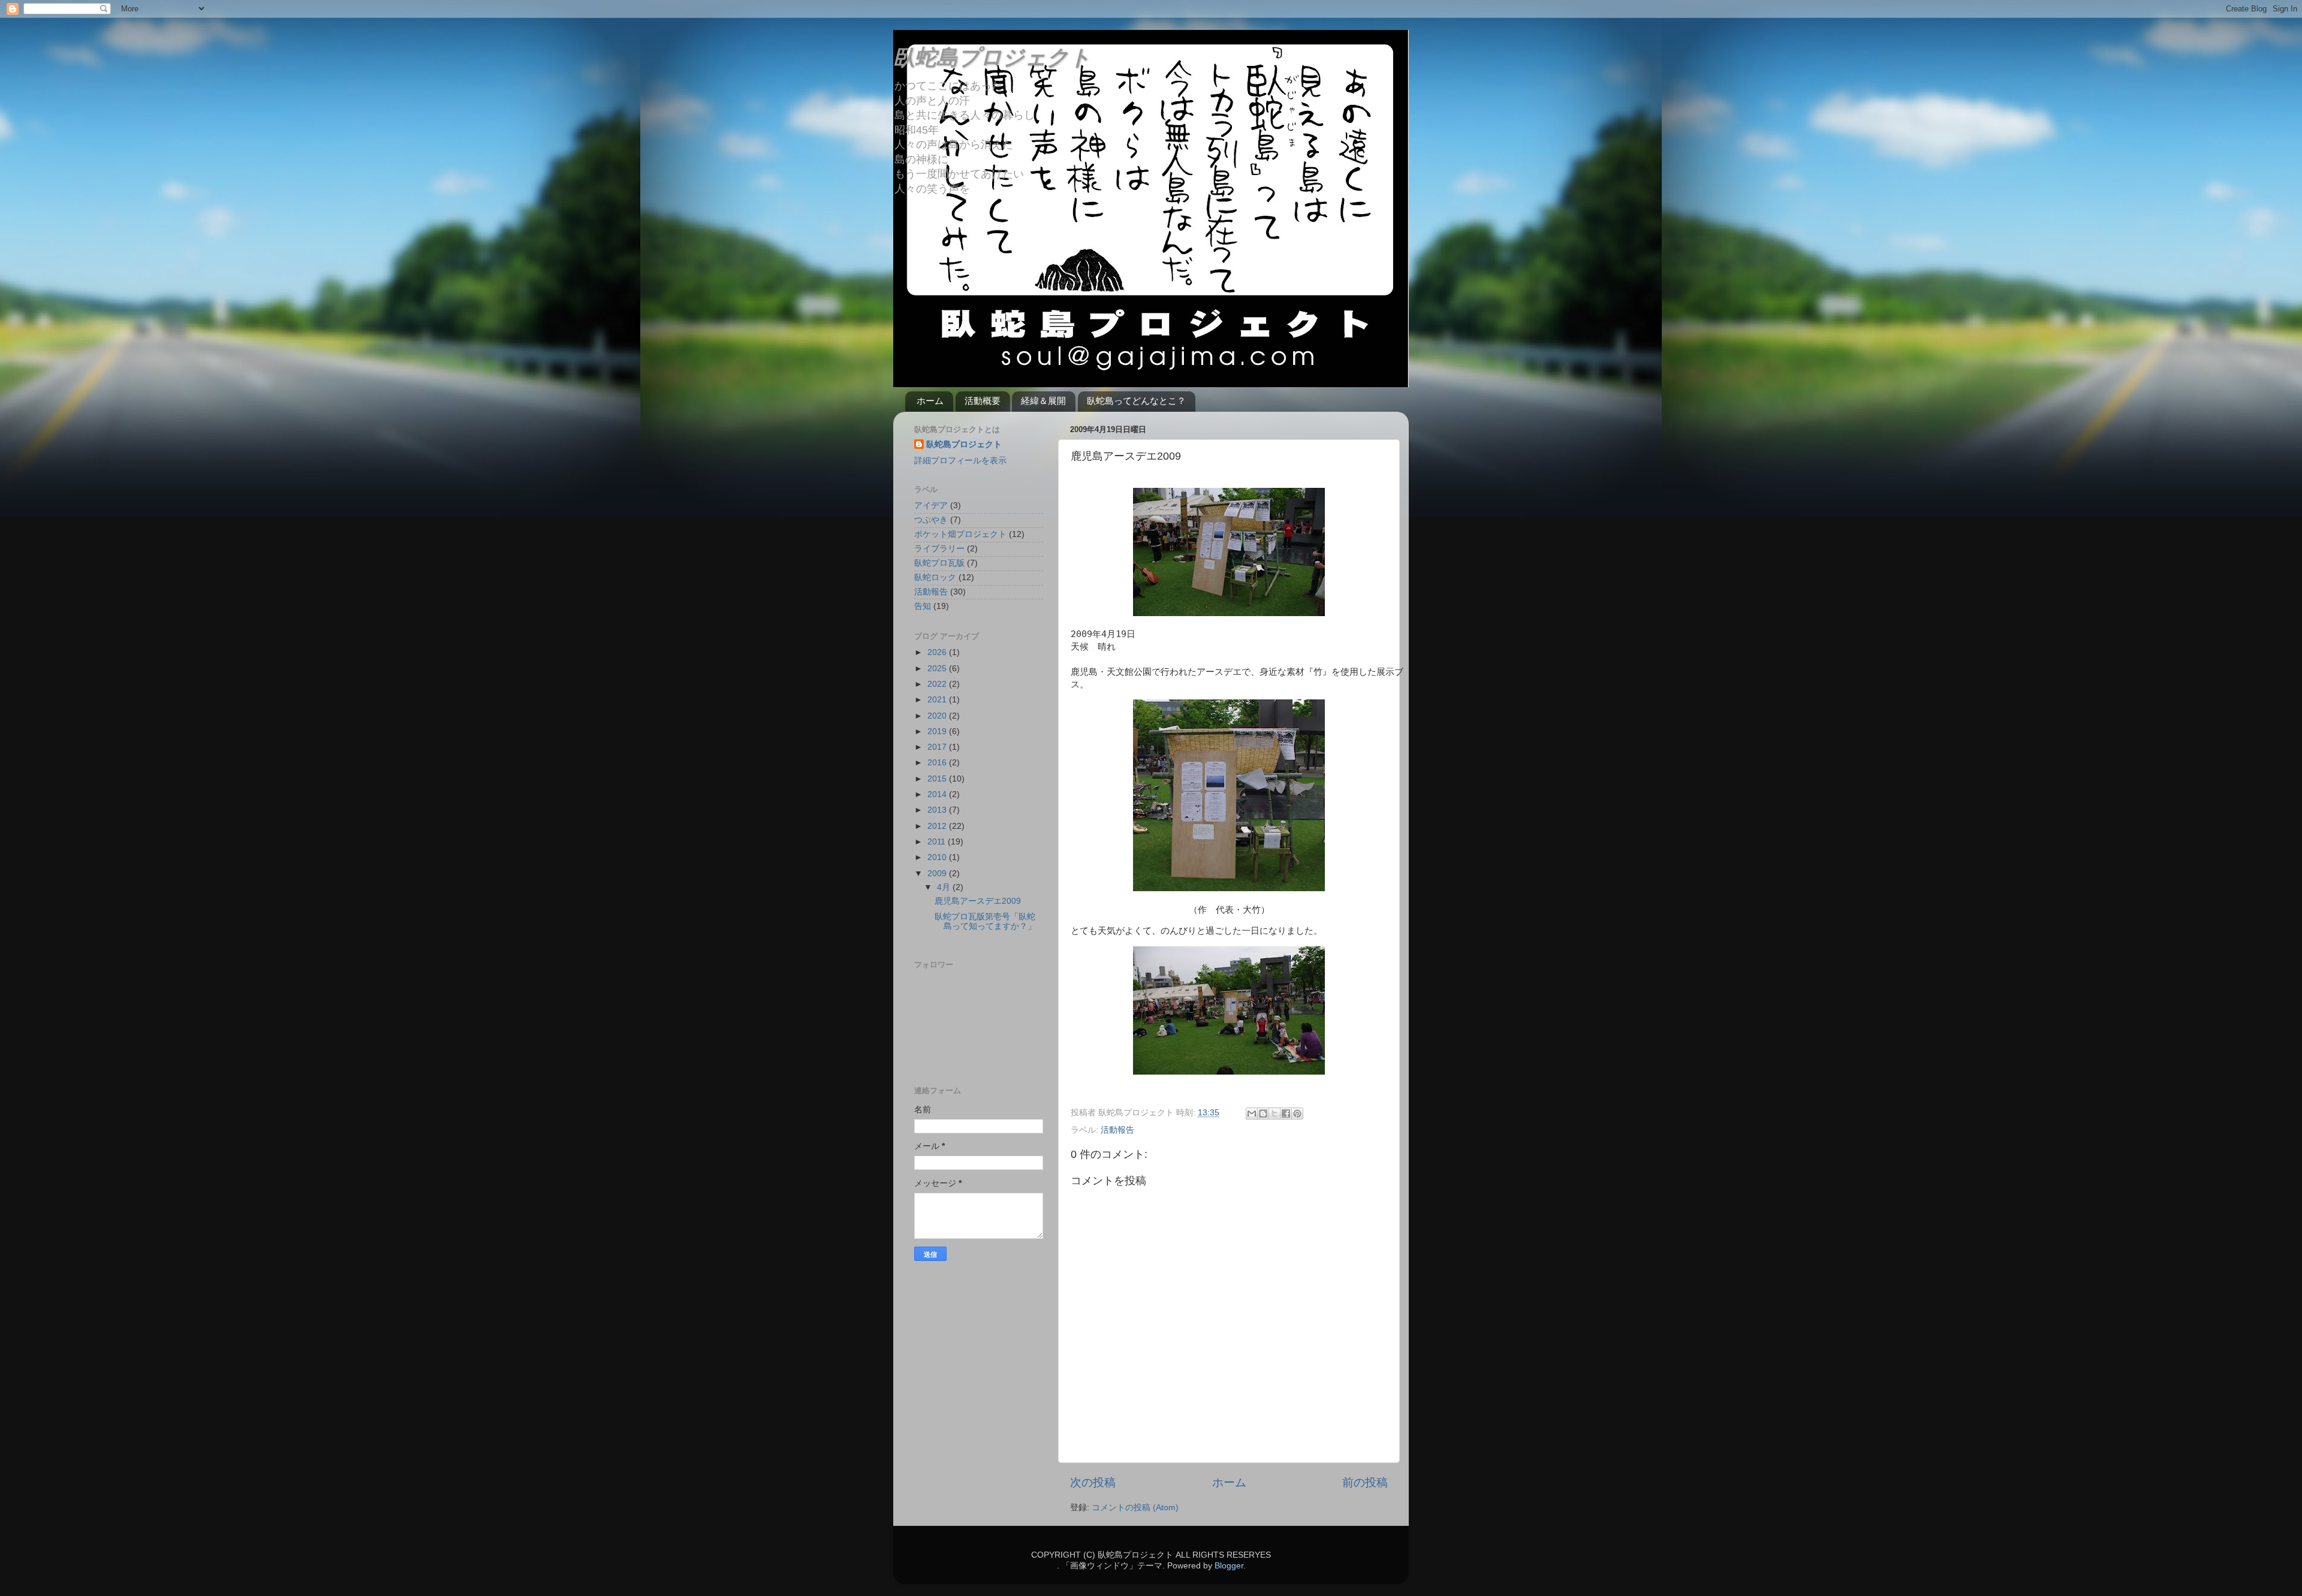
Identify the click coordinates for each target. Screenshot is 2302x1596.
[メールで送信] (1252, 1114)
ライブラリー (939, 549)
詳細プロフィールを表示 (960, 461)
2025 (938, 669)
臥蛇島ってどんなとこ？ (1136, 401)
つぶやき (931, 520)
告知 (923, 606)
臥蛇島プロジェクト (992, 57)
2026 (938, 652)
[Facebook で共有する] (1286, 1114)
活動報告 (1117, 1130)
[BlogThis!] (1263, 1114)
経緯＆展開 (1043, 401)
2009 (938, 874)
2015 (938, 779)
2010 (938, 857)
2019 (938, 731)
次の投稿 (1093, 1482)
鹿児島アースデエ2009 (978, 901)
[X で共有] (1274, 1114)
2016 (938, 763)
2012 (938, 826)
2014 (938, 794)
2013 (938, 810)
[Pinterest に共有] (1297, 1114)
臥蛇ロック (935, 577)
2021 (938, 700)
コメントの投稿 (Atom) (1135, 1508)
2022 (938, 684)
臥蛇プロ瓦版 (939, 563)
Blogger (1229, 1566)
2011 (938, 842)
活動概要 (983, 401)
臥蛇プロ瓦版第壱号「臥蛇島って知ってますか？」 (985, 921)
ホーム (930, 401)
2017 (938, 747)
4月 (945, 887)
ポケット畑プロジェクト (960, 534)
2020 (938, 716)
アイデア (931, 506)
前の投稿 (1365, 1482)
